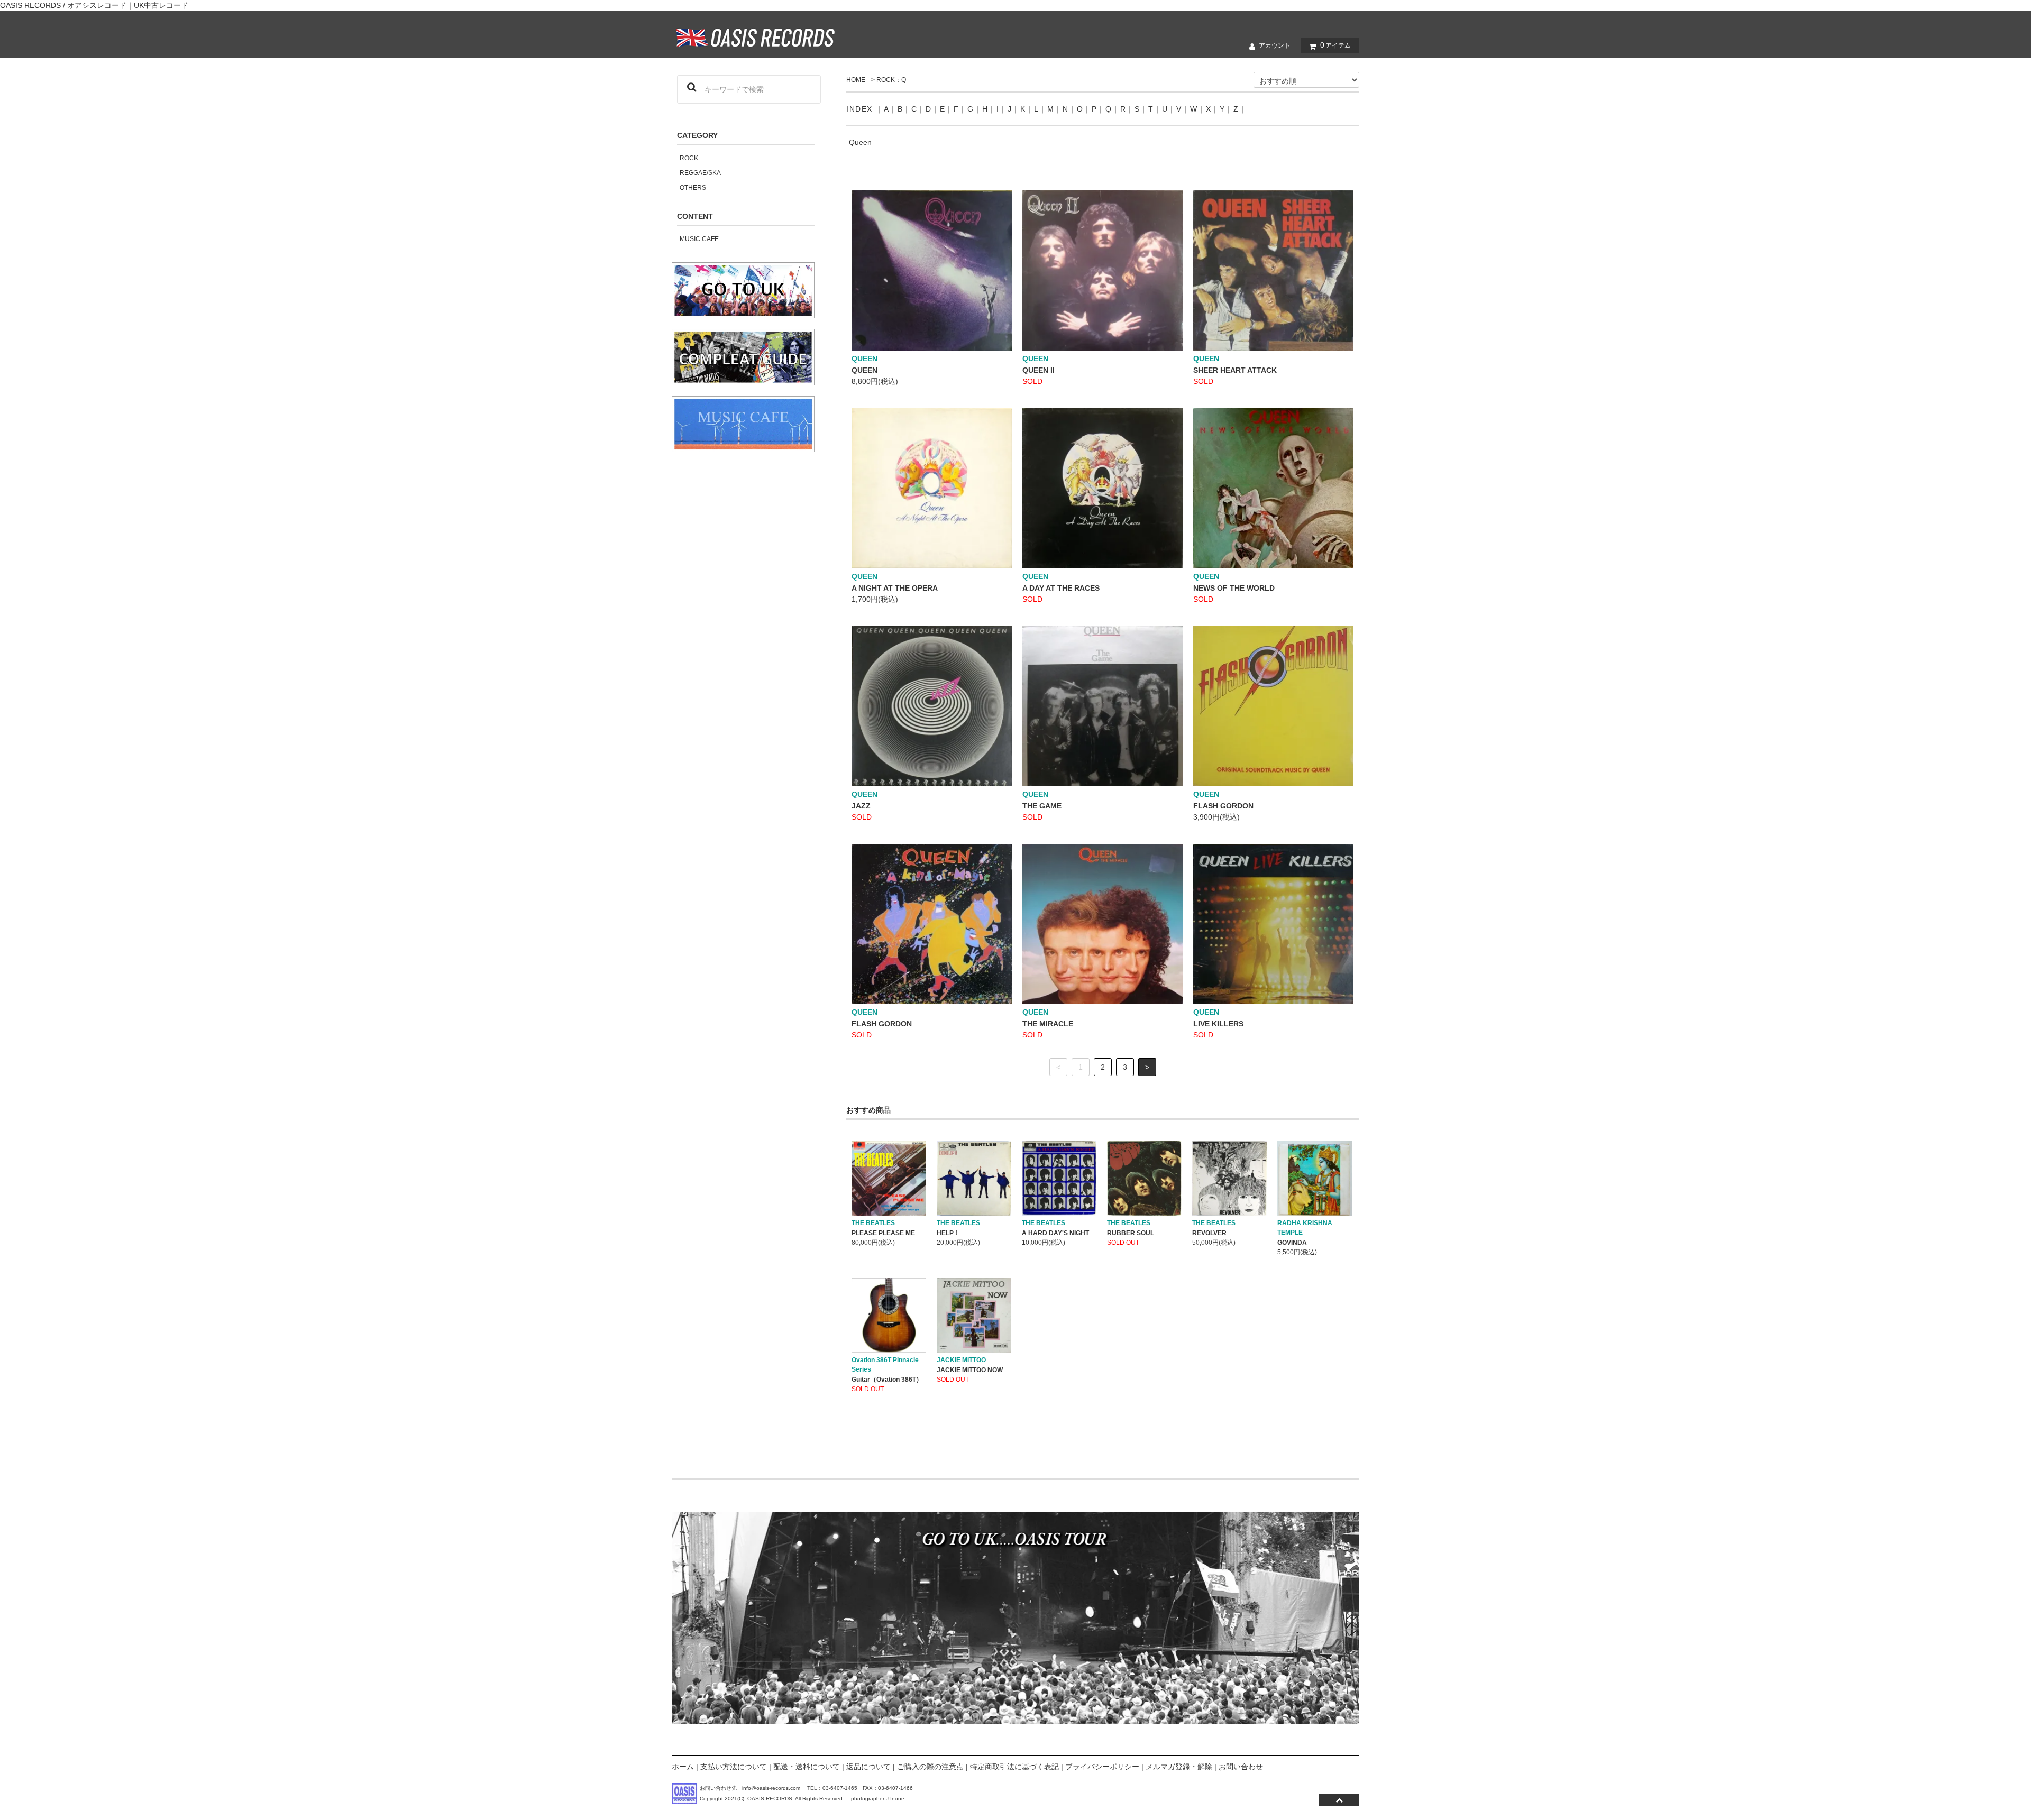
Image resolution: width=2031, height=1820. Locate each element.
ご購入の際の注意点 (930, 1767)
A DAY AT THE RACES (1061, 588)
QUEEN (864, 370)
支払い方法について (734, 1767)
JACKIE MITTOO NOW (970, 1370)
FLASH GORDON (1223, 806)
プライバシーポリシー (1102, 1767)
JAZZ (861, 806)
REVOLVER (1209, 1233)
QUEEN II (1039, 370)
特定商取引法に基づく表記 (1014, 1767)
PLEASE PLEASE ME (883, 1233)
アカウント (1275, 45)
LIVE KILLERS (1218, 1024)
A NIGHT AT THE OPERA (895, 588)
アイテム (1335, 45)
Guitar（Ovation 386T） (887, 1380)
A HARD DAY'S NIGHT (1055, 1233)
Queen (860, 142)
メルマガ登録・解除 (1179, 1767)
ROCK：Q (891, 80)
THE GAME (1042, 806)
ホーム (683, 1767)
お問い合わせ (1241, 1767)
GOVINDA (1292, 1243)
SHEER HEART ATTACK (1235, 370)
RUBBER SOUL (1131, 1233)
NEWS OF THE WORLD (1234, 588)
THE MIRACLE (1048, 1024)
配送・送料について (807, 1767)
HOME (856, 80)
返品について (868, 1767)
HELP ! (947, 1233)
